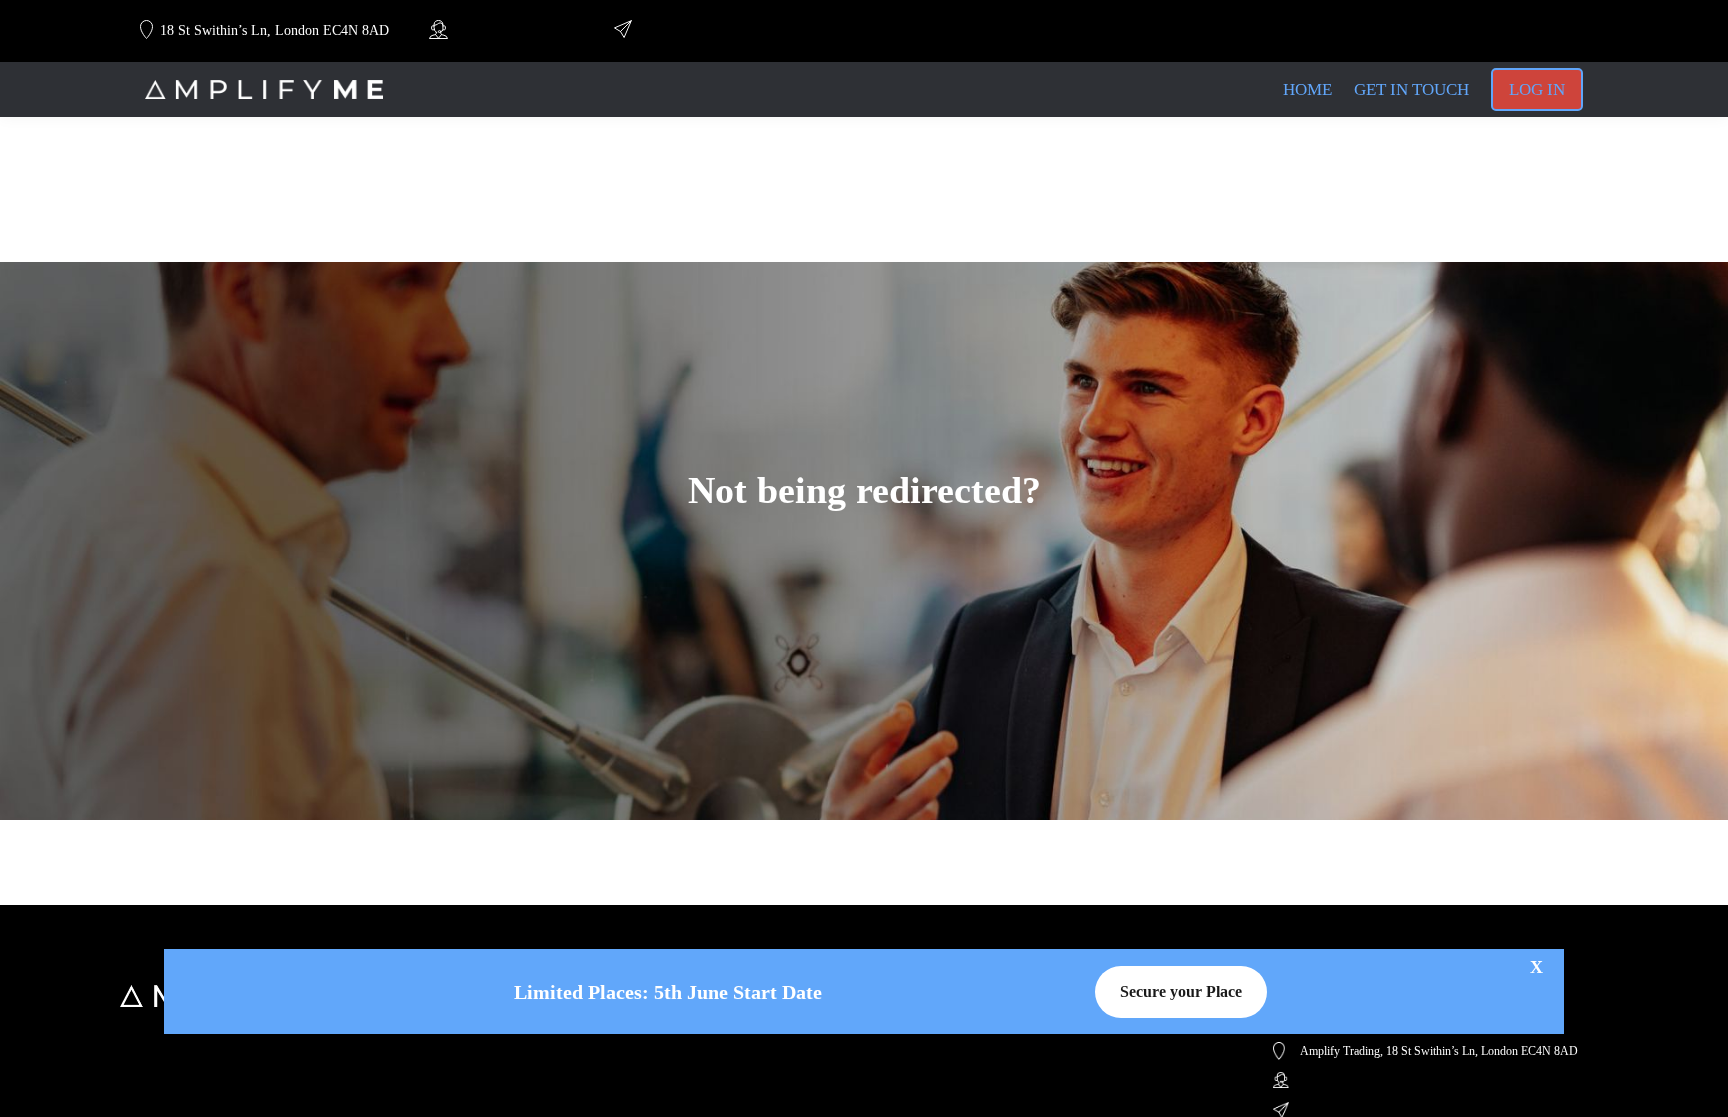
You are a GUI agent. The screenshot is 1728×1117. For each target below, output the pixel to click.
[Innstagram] (1488, 31)
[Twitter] (1522, 31)
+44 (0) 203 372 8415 (511, 30)
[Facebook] (1556, 31)
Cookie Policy (555, 1038)
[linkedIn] (1418, 31)
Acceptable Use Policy (577, 1060)
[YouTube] (1453, 31)
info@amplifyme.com (696, 30)
